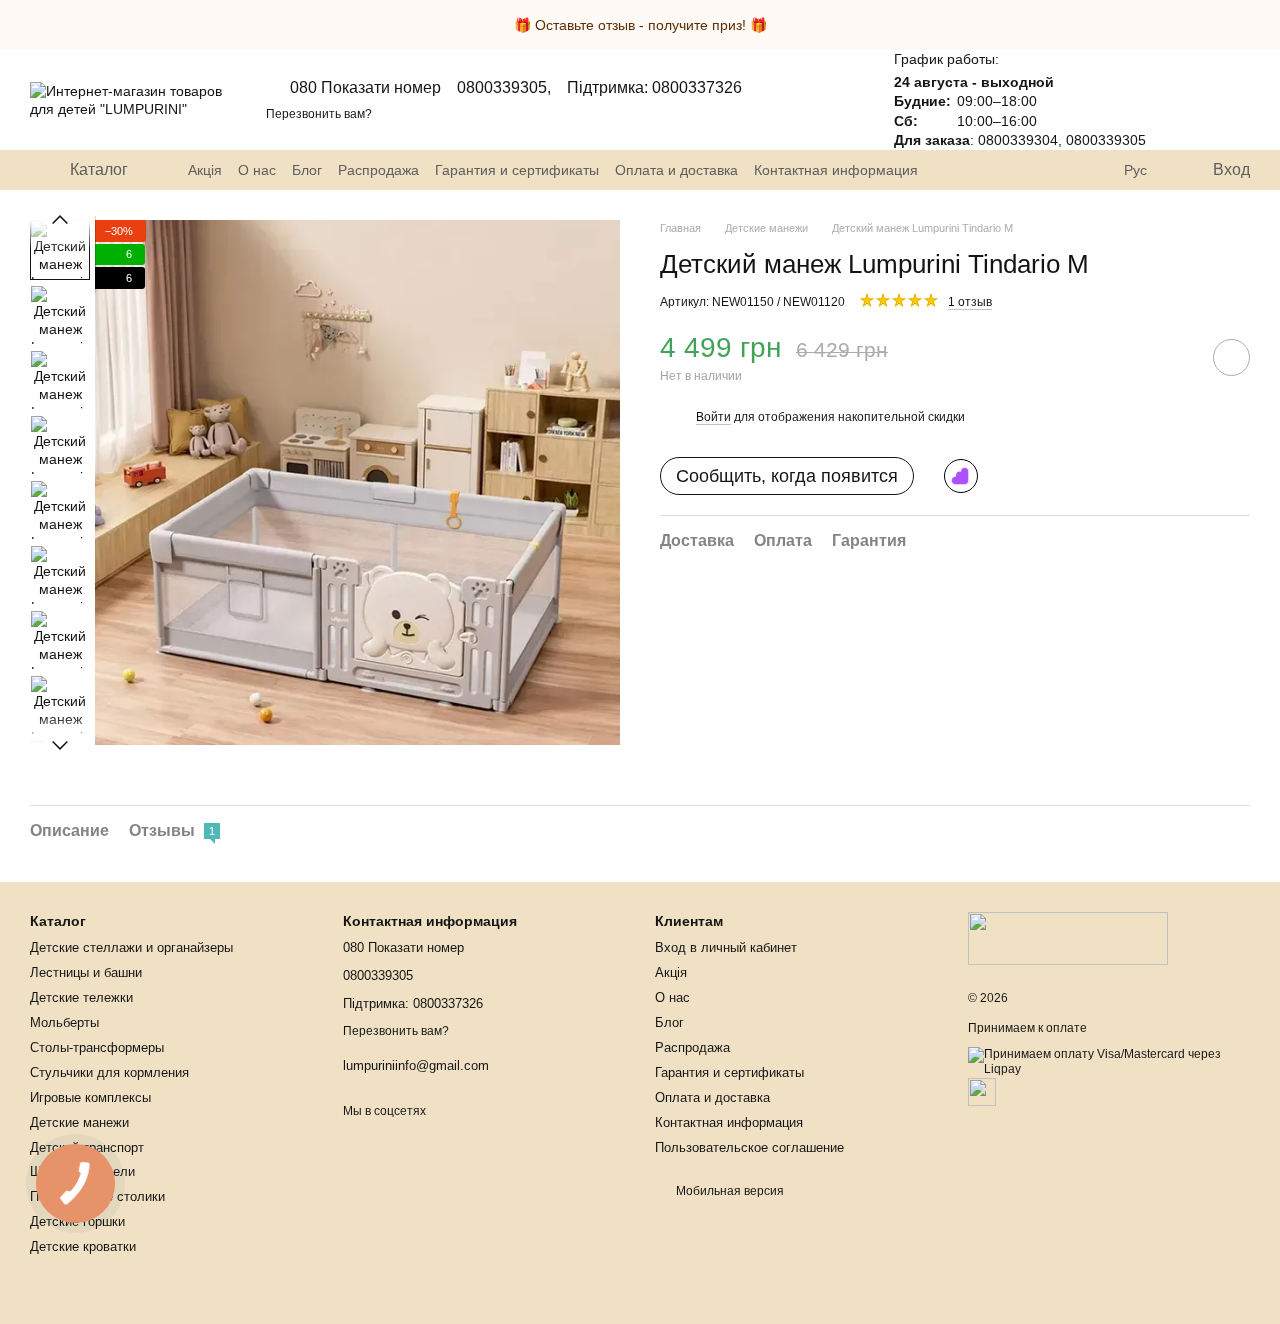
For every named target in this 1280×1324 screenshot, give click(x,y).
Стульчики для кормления (109, 1072)
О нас (257, 170)
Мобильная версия (728, 1191)
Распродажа (378, 170)
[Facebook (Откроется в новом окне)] (1096, 170)
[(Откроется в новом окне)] (982, 1091)
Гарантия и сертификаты (517, 170)
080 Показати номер (365, 87)
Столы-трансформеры (97, 1047)
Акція (205, 170)
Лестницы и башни (86, 972)
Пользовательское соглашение (749, 1147)
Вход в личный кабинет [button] (726, 947)
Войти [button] (713, 417)
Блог (307, 170)
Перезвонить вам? (319, 114)
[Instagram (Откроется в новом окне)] (1048, 170)
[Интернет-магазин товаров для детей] (1068, 938)
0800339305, (504, 88)
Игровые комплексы (90, 1097)
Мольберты (64, 1022)
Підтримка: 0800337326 (654, 88)
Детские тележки (81, 997)
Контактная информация (836, 170)
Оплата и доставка (676, 170)
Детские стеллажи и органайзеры (131, 947)
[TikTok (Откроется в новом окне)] (1072, 170)
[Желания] (1182, 100)
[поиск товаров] (1000, 170)
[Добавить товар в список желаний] (1231, 356)
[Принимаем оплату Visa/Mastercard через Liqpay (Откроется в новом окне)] (1109, 1062)
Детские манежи (79, 1122)
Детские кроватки (83, 1246)
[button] (1264, 25)
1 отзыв (970, 301)
